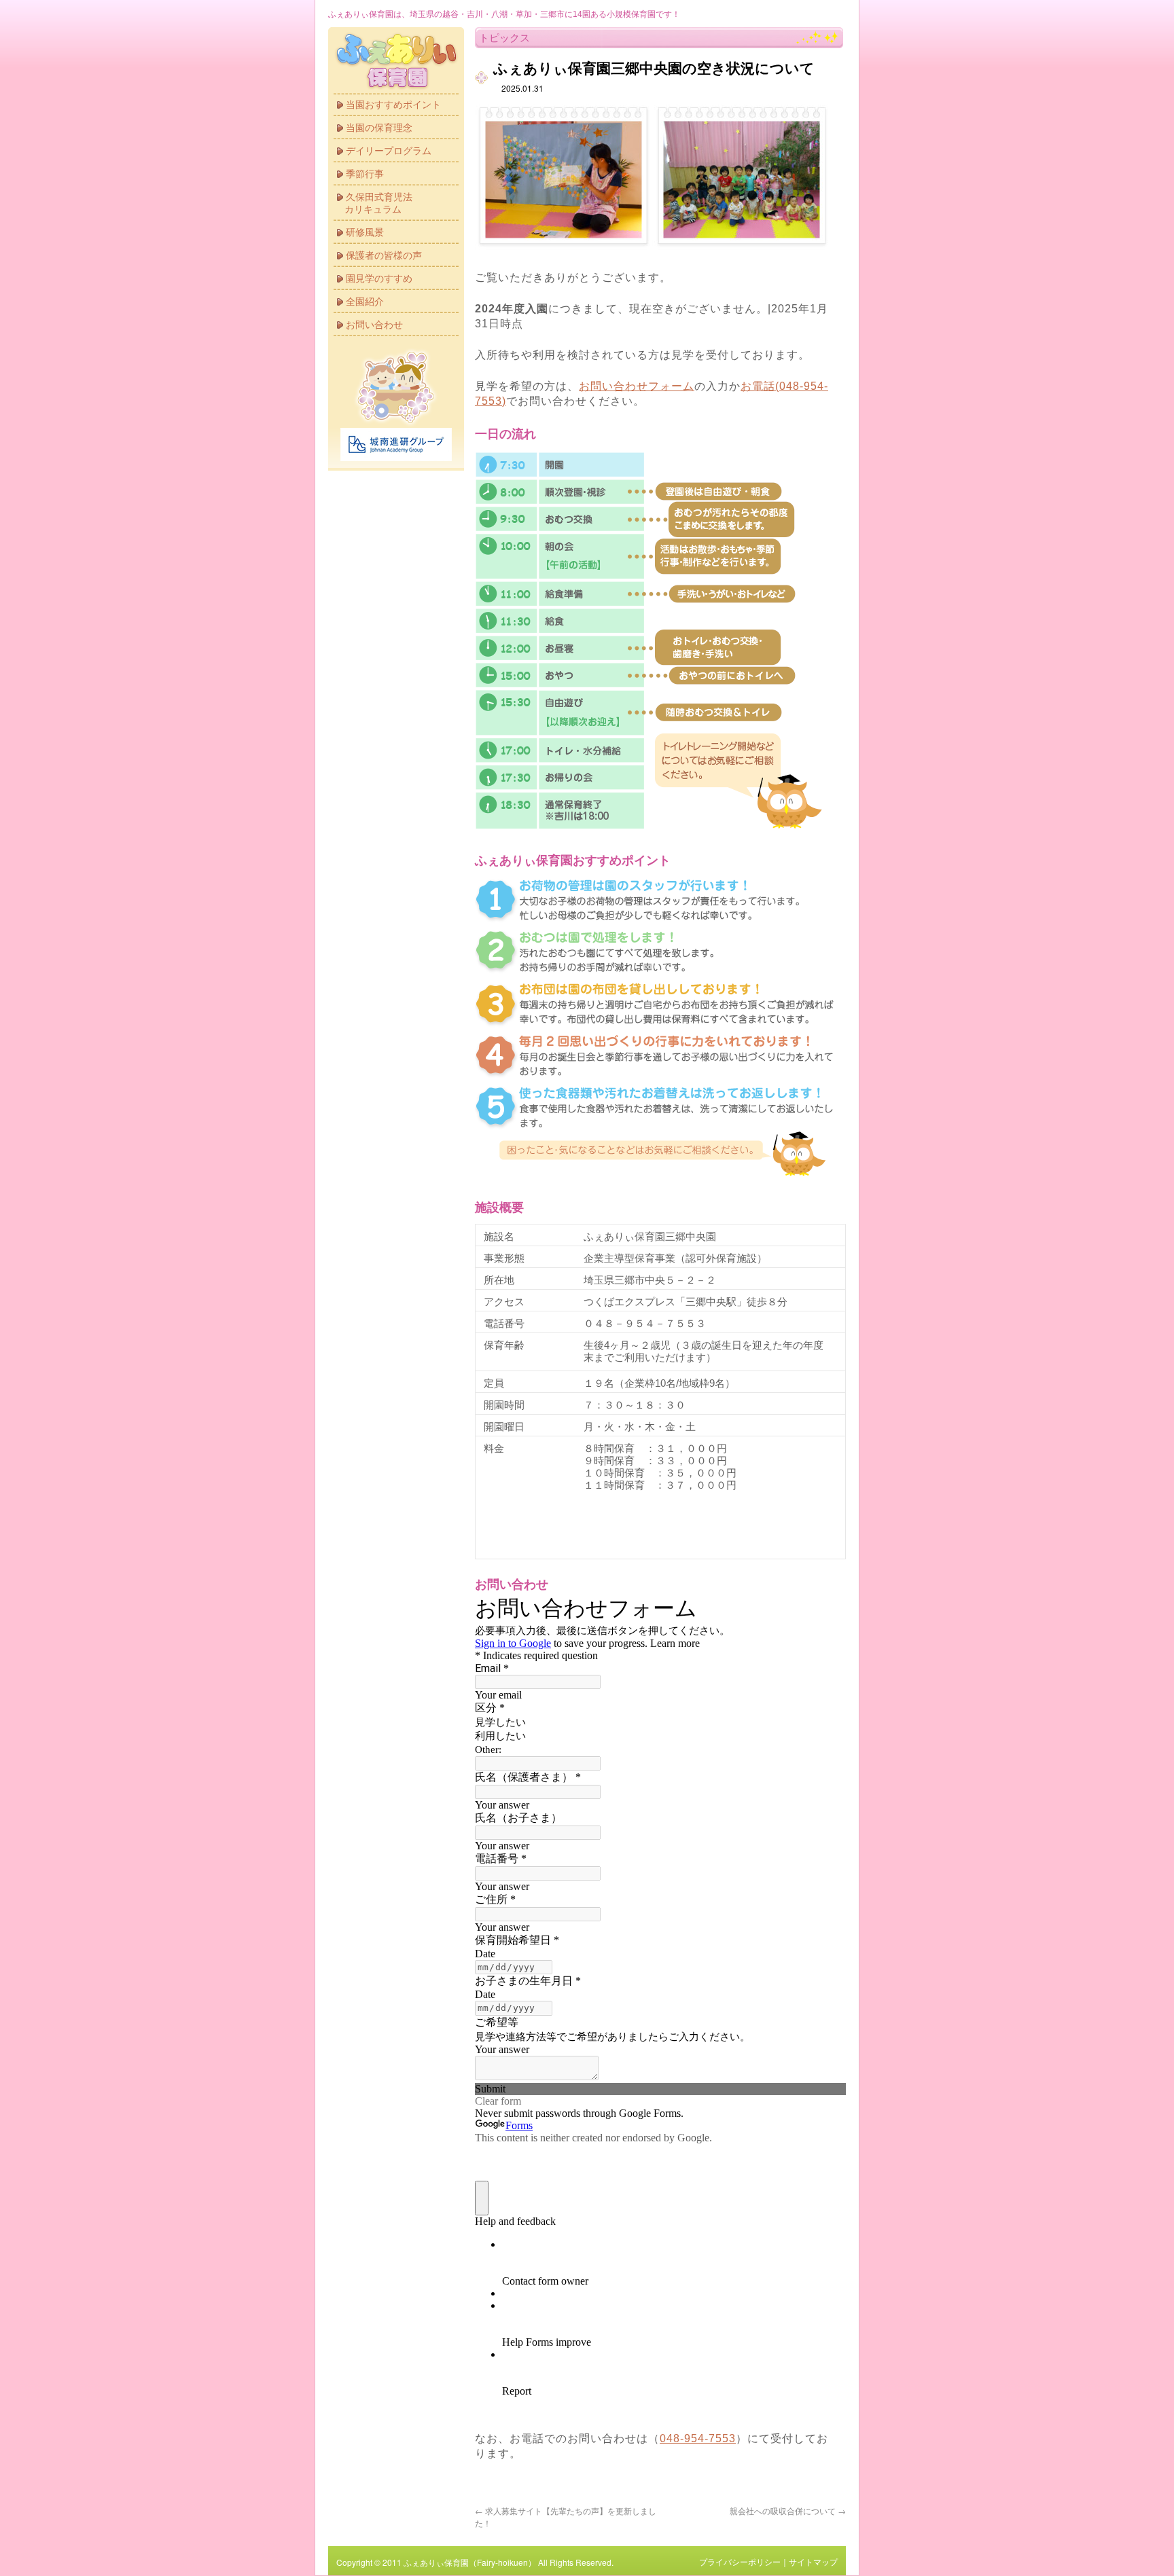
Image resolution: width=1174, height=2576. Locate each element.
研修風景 (365, 232)
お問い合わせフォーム (637, 386)
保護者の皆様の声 (384, 255)
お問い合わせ (374, 325)
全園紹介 (365, 302)
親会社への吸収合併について (788, 2510)
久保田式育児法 (378, 203)
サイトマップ (813, 2562)
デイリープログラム (389, 151)
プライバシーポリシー (740, 2562)
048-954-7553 (698, 2438)
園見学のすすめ (379, 278)
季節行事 (365, 174)
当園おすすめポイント (393, 105)
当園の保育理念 (379, 128)
